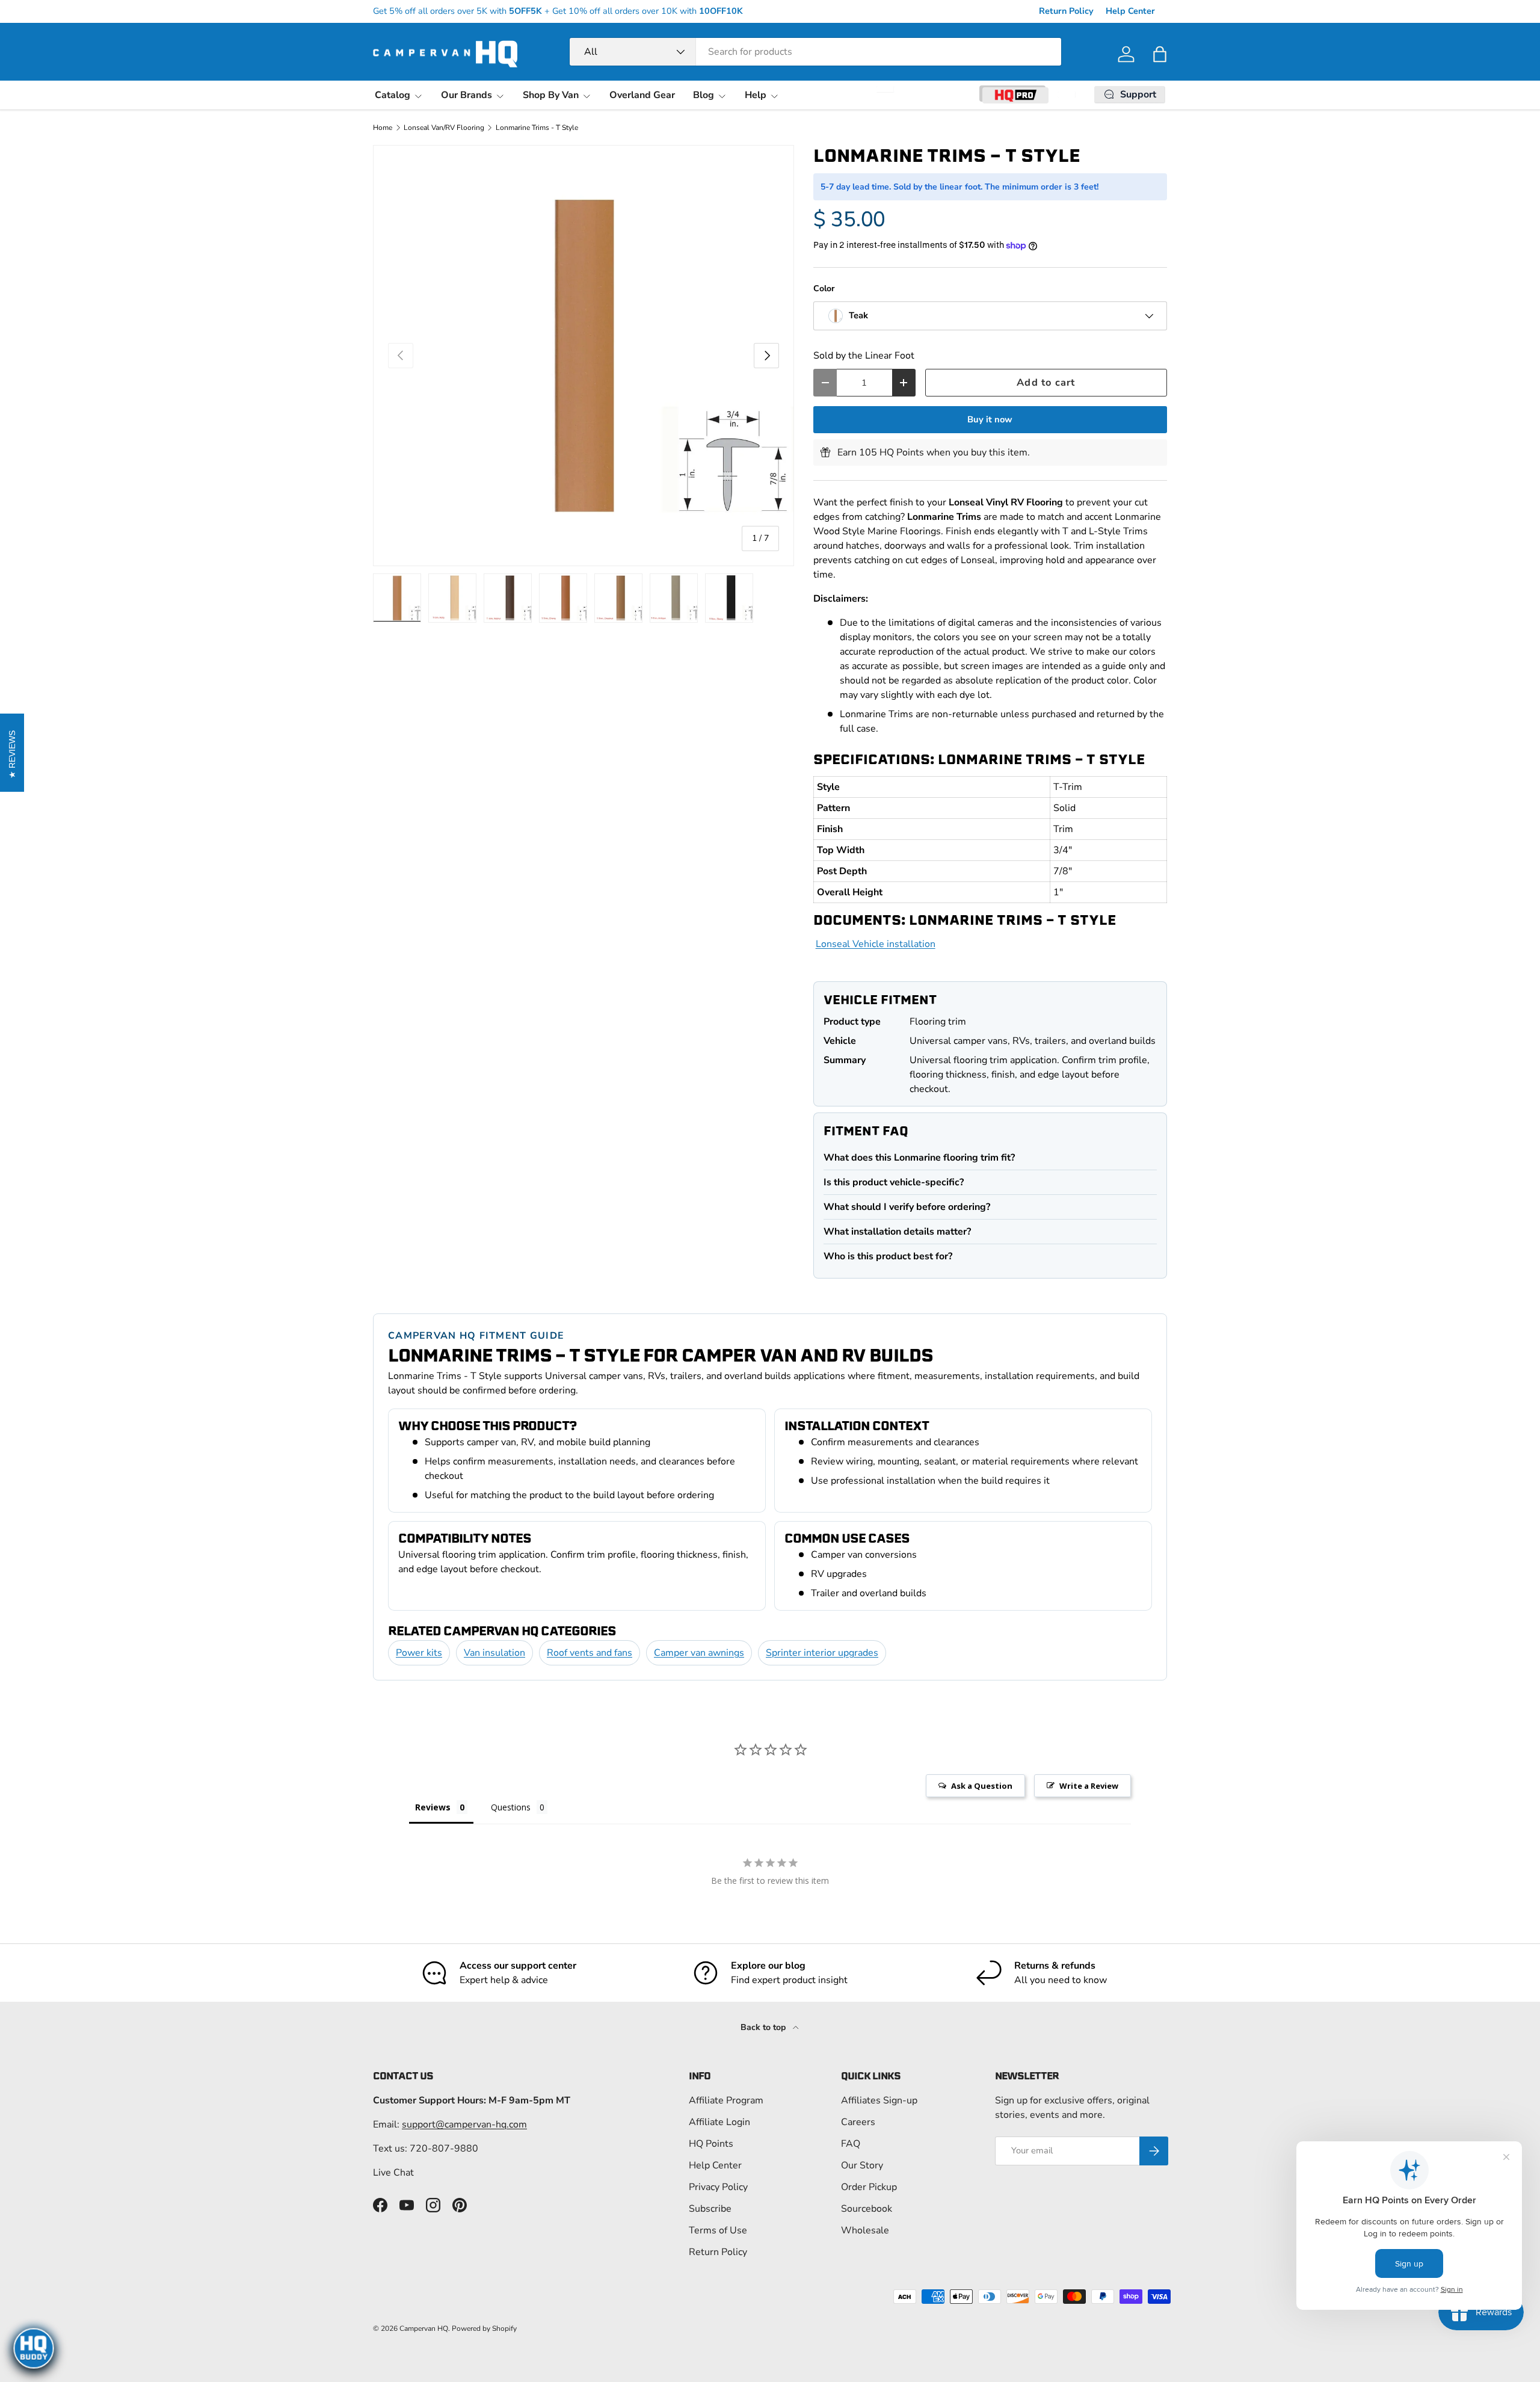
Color (824, 288)
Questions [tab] (511, 1807)
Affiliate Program (726, 2100)
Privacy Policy (718, 2187)
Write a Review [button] (1089, 1786)
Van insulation (494, 1653)
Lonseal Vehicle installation (876, 944)
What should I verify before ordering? (907, 1207)
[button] (1160, 54)
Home (383, 128)
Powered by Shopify (484, 2328)
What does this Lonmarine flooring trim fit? (919, 1158)
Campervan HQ (424, 2328)
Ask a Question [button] (982, 1786)
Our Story (862, 2165)
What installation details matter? (897, 1232)
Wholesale (865, 2230)
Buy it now (990, 419)
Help (756, 95)
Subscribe (710, 2209)
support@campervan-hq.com (464, 2124)
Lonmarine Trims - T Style (537, 128)
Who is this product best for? (888, 1256)
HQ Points (711, 2144)
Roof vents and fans (590, 1653)
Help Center (1130, 11)
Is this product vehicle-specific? (894, 1182)
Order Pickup (869, 2187)
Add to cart (1046, 382)
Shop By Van (551, 95)
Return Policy (1066, 11)
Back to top (764, 2027)
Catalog (393, 95)
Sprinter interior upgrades (822, 1653)
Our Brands (467, 95)
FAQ (851, 2144)
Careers (858, 2122)
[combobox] (815, 52)
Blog (704, 95)
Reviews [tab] (433, 1807)
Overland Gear (642, 95)
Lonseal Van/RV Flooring (444, 128)
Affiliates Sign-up (879, 2100)
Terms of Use (718, 2230)
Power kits (419, 1653)
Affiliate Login (719, 2122)
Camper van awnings (699, 1653)
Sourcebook (867, 2209)
